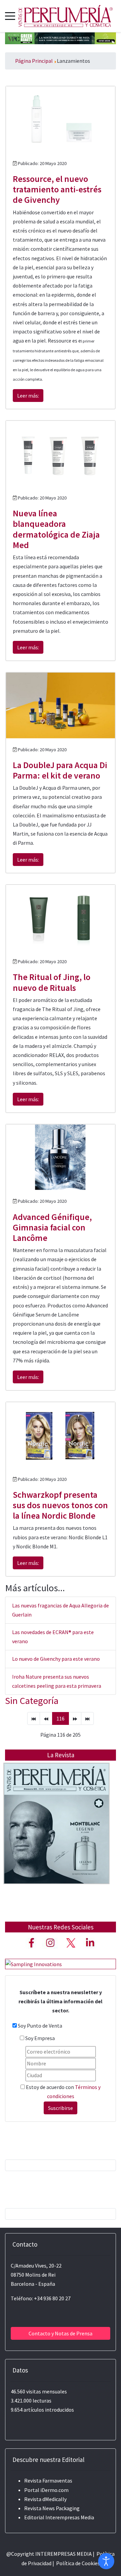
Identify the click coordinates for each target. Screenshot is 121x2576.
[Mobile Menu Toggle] (10, 16)
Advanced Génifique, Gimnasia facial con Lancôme (52, 1227)
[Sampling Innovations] (34, 1963)
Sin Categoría (32, 1701)
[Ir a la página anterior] (46, 1718)
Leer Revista (56, 1837)
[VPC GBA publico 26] (61, 37)
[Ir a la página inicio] (34, 1718)
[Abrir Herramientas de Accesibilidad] (106, 2561)
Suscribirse (61, 2108)
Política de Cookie (77, 2563)
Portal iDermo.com (46, 2490)
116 (61, 1718)
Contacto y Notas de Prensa (61, 2333)
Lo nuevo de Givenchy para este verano (56, 1659)
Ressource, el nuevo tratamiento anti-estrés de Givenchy (57, 189)
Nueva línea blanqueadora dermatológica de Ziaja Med (56, 529)
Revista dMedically (45, 2499)
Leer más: (28, 396)
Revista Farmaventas (48, 2480)
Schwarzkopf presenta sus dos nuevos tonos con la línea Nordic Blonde (60, 1505)
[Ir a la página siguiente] (75, 1718)
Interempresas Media (70, 2517)
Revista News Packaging (52, 2508)
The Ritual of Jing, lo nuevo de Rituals (52, 982)
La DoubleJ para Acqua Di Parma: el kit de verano (60, 770)
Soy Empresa (40, 2038)
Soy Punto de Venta (40, 2026)
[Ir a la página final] (87, 1718)
